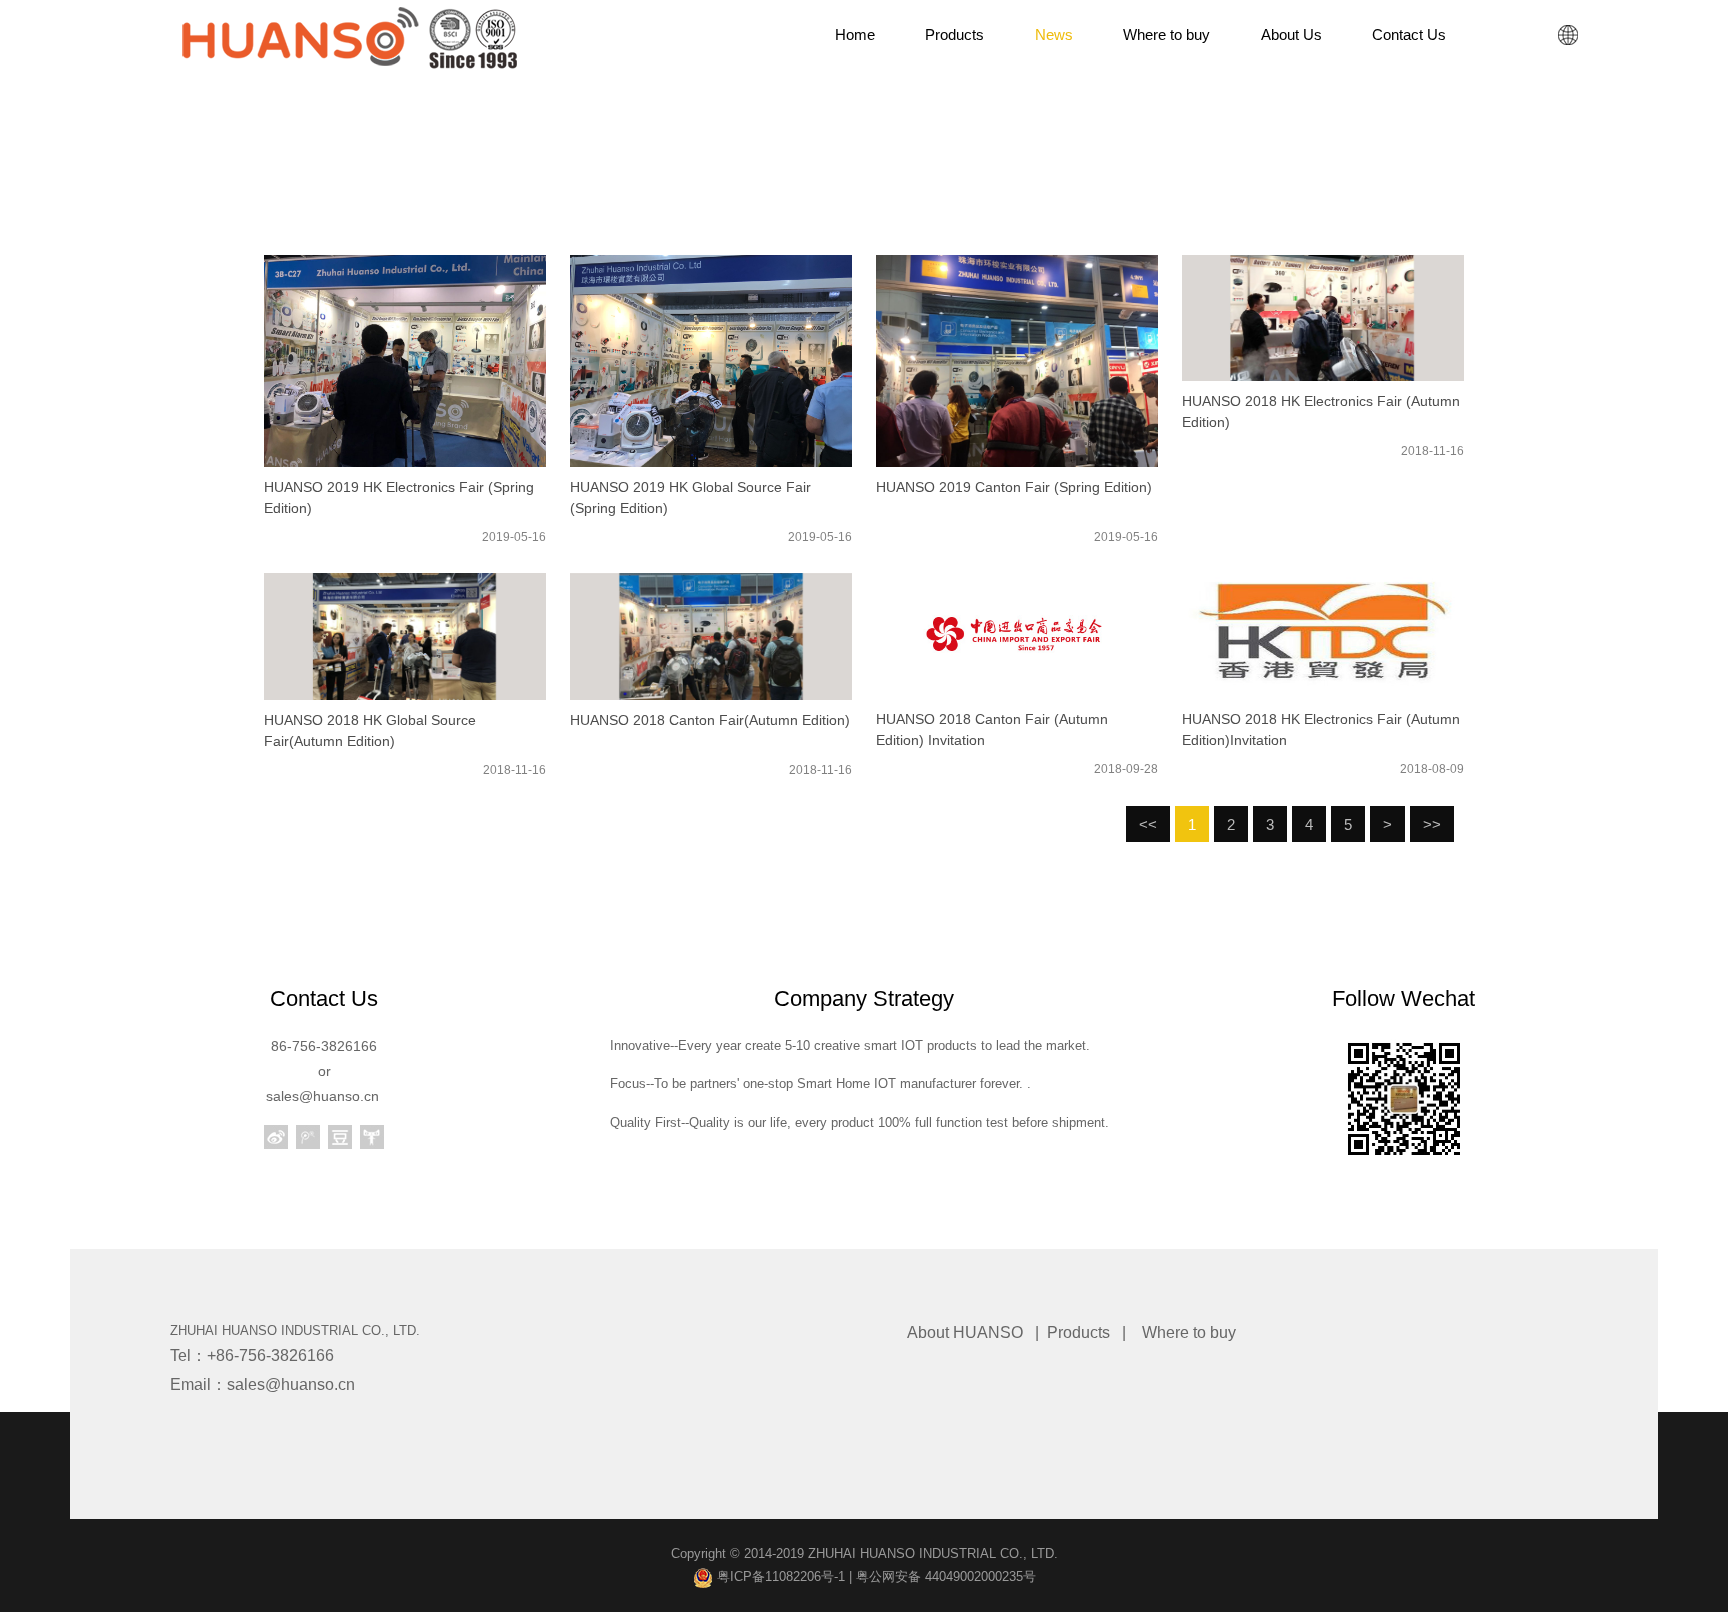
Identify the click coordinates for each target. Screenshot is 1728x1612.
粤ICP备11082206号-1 (779, 1576)
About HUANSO (965, 1332)
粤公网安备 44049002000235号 (946, 1576)
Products (1078, 1332)
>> (1432, 824)
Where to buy (1189, 1332)
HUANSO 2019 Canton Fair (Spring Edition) (1014, 487)
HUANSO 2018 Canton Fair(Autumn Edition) (710, 720)
